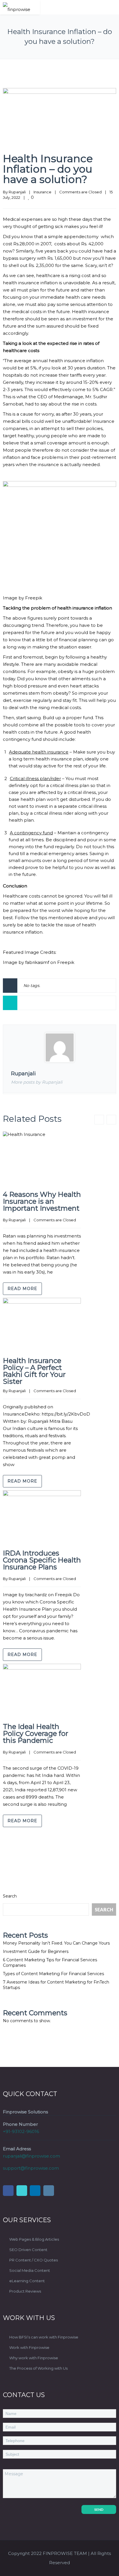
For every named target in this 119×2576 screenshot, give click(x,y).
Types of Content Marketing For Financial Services (53, 1974)
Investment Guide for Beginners (36, 1951)
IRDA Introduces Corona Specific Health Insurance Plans (42, 1560)
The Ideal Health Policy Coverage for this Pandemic (36, 1734)
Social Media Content (30, 2270)
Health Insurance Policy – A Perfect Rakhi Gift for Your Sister (34, 1371)
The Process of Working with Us (38, 2368)
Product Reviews (25, 2291)
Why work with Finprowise (34, 2358)
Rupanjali (17, 192)
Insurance (42, 192)
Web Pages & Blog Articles (34, 2239)
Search (10, 1896)
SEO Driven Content (28, 2250)
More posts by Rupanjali (37, 1082)
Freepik (34, 598)
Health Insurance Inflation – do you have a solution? (48, 169)
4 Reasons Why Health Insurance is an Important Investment (42, 1201)
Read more (22, 1289)
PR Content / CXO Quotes (34, 2260)
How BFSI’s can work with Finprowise (44, 2337)
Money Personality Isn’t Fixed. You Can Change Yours (56, 1943)
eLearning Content (27, 2281)
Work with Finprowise (29, 2347)
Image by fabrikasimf (26, 962)
